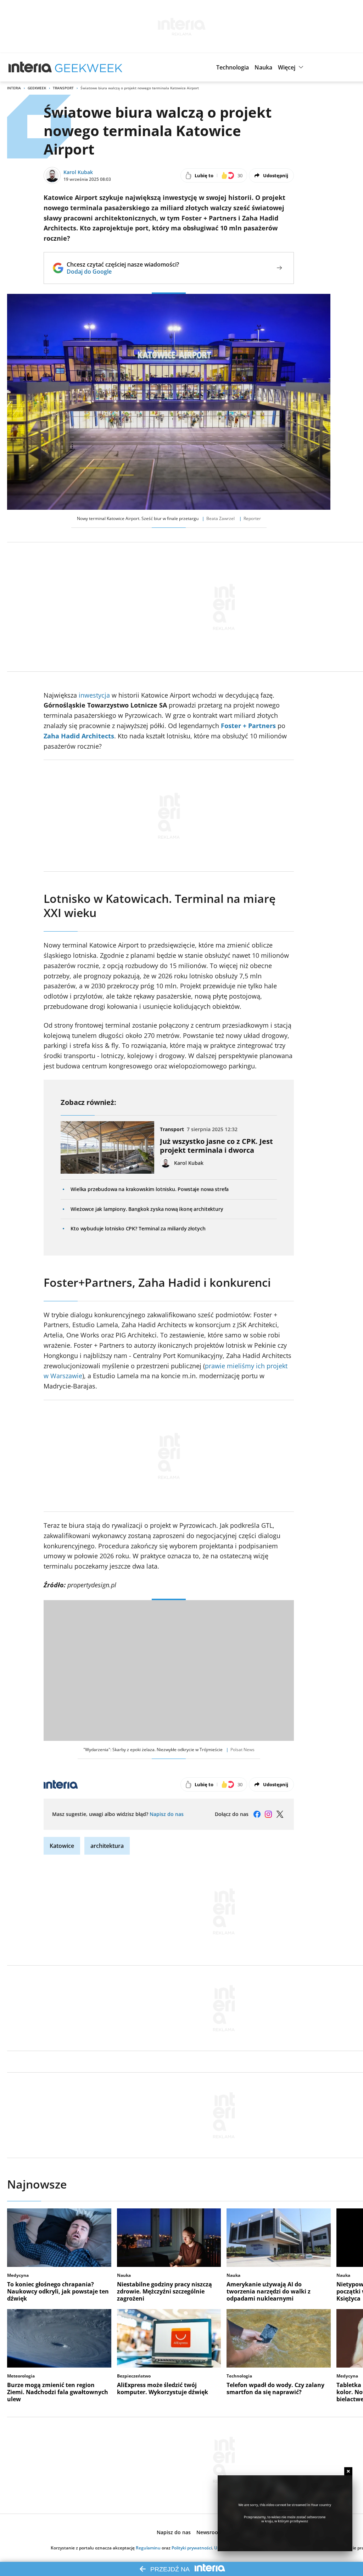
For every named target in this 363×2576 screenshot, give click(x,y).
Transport (63, 88)
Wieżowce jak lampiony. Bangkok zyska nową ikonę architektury (147, 1209)
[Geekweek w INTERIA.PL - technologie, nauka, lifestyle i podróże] (89, 67)
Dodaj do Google (123, 272)
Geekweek (37, 88)
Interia (14, 88)
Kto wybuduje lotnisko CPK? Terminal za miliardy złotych (138, 1228)
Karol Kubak (78, 172)
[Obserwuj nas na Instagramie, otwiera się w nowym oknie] (268, 1814)
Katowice (62, 1846)
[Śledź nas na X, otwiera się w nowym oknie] (280, 1814)
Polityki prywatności (192, 2548)
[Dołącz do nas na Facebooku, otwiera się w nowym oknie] (257, 1814)
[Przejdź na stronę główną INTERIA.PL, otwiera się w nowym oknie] (30, 67)
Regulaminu (148, 2548)
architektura (107, 1846)
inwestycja (94, 695)
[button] (233, 67)
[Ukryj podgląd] (348, 2471)
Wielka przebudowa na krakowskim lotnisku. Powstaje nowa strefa (150, 1189)
